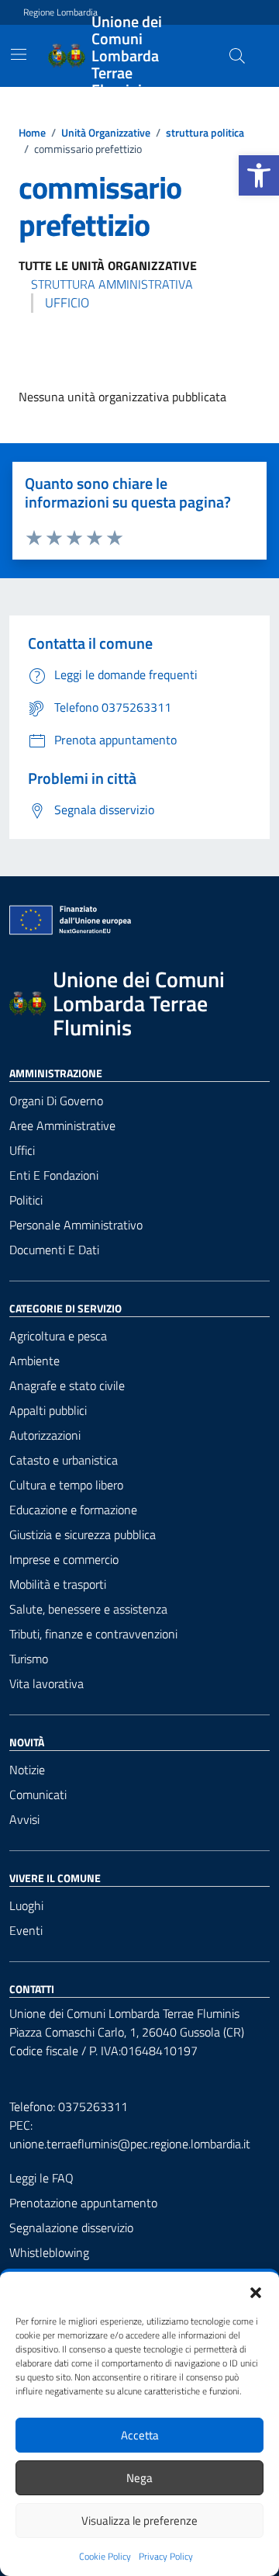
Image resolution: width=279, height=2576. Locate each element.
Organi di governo (56, 1101)
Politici (26, 1200)
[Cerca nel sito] (237, 56)
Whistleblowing (49, 2252)
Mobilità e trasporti (58, 1584)
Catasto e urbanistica (64, 1460)
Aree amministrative (62, 1125)
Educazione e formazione (73, 1510)
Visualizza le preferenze (139, 2521)
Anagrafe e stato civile (67, 1385)
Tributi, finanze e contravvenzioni (93, 1634)
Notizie (27, 1770)
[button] (259, 175)
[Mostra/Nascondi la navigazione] (19, 54)
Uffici (22, 1150)
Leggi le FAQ (41, 2178)
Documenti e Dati (54, 1250)
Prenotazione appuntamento (83, 2203)
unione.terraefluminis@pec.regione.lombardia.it (130, 2144)
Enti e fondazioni (54, 1175)
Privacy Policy (166, 2557)
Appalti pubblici (48, 1410)
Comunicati (38, 1794)
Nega (139, 2478)
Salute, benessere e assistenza (88, 1609)
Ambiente (34, 1361)
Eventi (26, 1930)
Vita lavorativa (46, 1683)
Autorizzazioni (45, 1435)
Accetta (140, 2435)
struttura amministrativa (112, 284)
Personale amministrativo (76, 1225)
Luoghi (26, 1905)
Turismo (29, 1659)
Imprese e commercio (64, 1559)
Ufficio (67, 303)
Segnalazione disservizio (71, 2228)
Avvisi (24, 1819)
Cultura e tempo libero (66, 1485)
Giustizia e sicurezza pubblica (83, 1534)
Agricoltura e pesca (58, 1336)
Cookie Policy (105, 2557)
